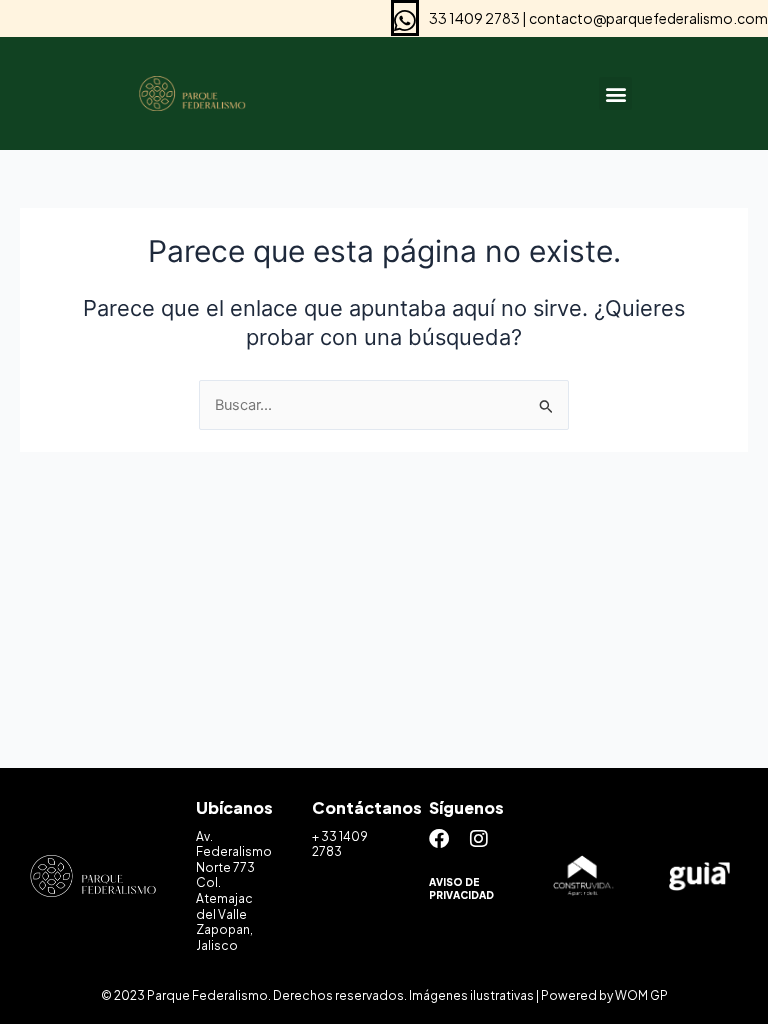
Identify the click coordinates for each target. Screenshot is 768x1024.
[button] (615, 93)
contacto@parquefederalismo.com (648, 18)
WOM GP (641, 995)
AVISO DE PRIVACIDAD (461, 888)
